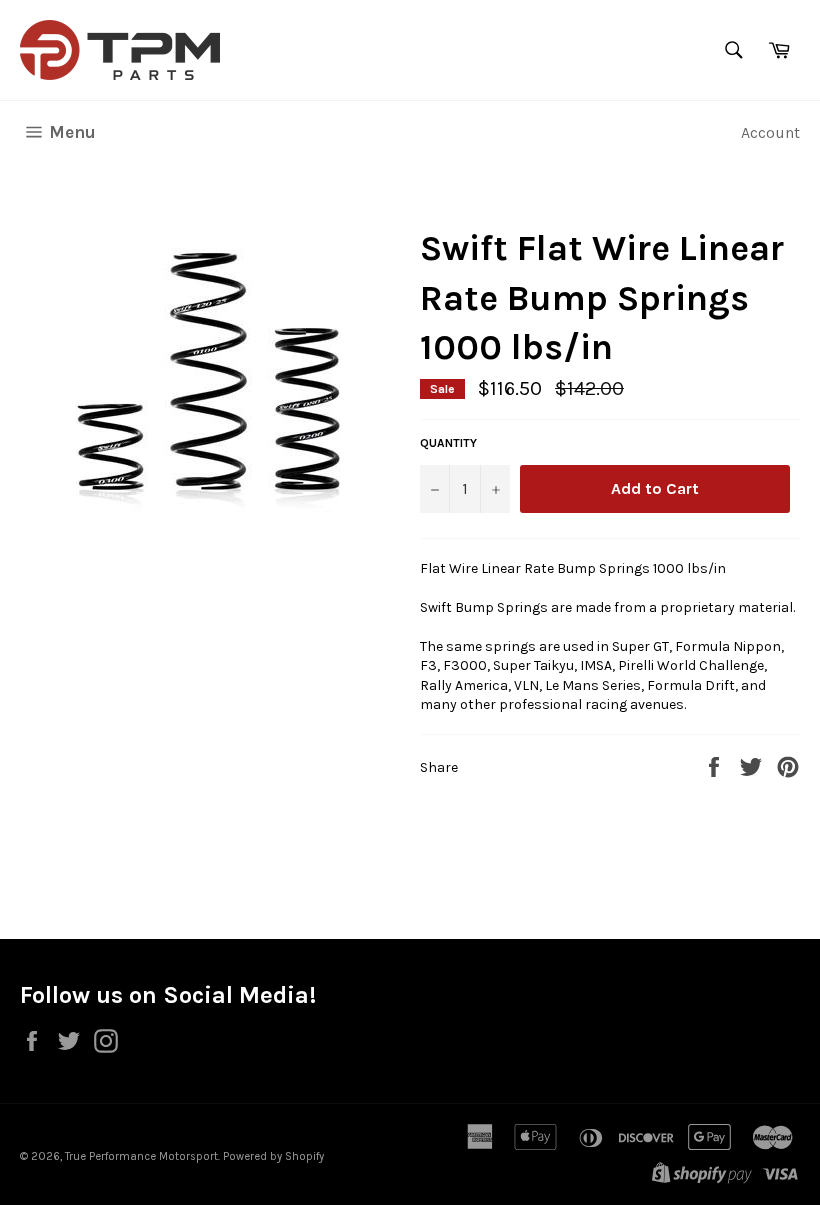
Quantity (448, 443)
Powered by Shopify (273, 1156)
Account (770, 132)
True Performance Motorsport (141, 1156)
